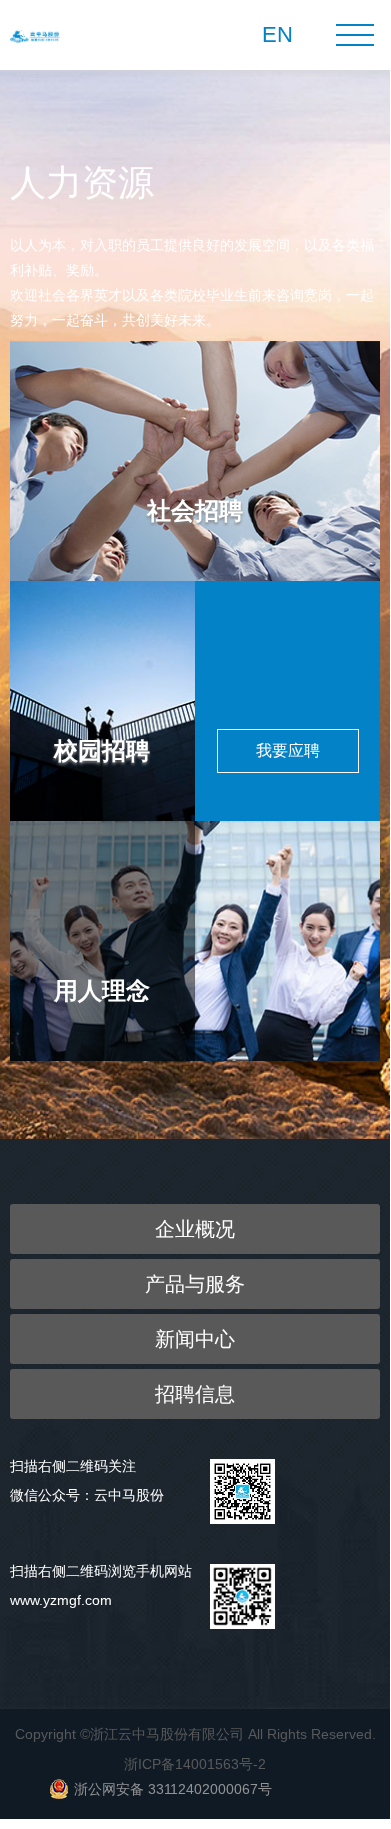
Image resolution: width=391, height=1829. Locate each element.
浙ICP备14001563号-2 (195, 1764)
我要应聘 (288, 750)
